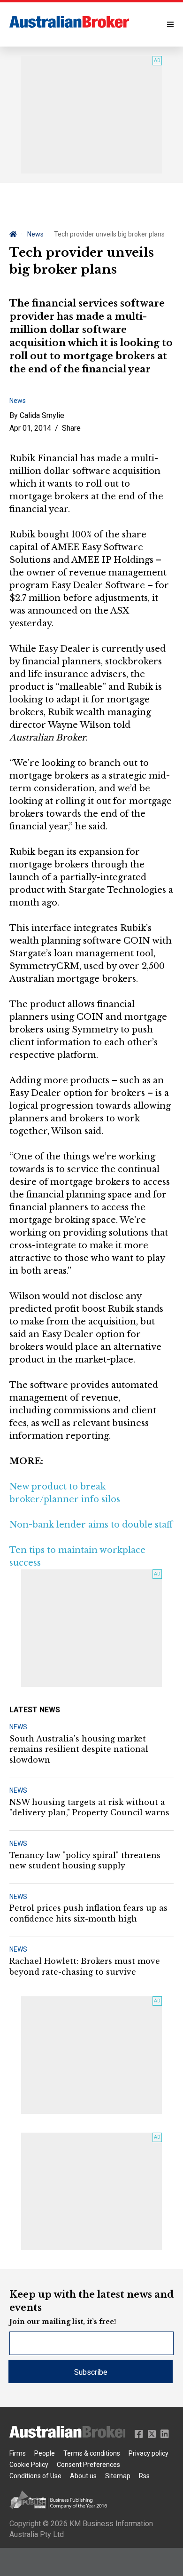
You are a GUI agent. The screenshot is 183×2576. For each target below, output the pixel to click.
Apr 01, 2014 (30, 428)
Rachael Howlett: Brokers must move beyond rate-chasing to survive (85, 1966)
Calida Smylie (42, 415)
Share (71, 428)
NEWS (18, 1727)
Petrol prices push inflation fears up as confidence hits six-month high (88, 1913)
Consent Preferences (88, 2465)
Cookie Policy (29, 2465)
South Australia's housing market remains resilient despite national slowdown (79, 1749)
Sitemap (118, 2476)
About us (83, 2476)
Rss (144, 2476)
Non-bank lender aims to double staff (91, 1525)
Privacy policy (149, 2453)
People (45, 2453)
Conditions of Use (35, 2476)
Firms (18, 2453)
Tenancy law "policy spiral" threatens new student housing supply (85, 1860)
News (35, 234)
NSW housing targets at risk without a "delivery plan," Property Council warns (89, 1807)
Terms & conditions (92, 2453)
